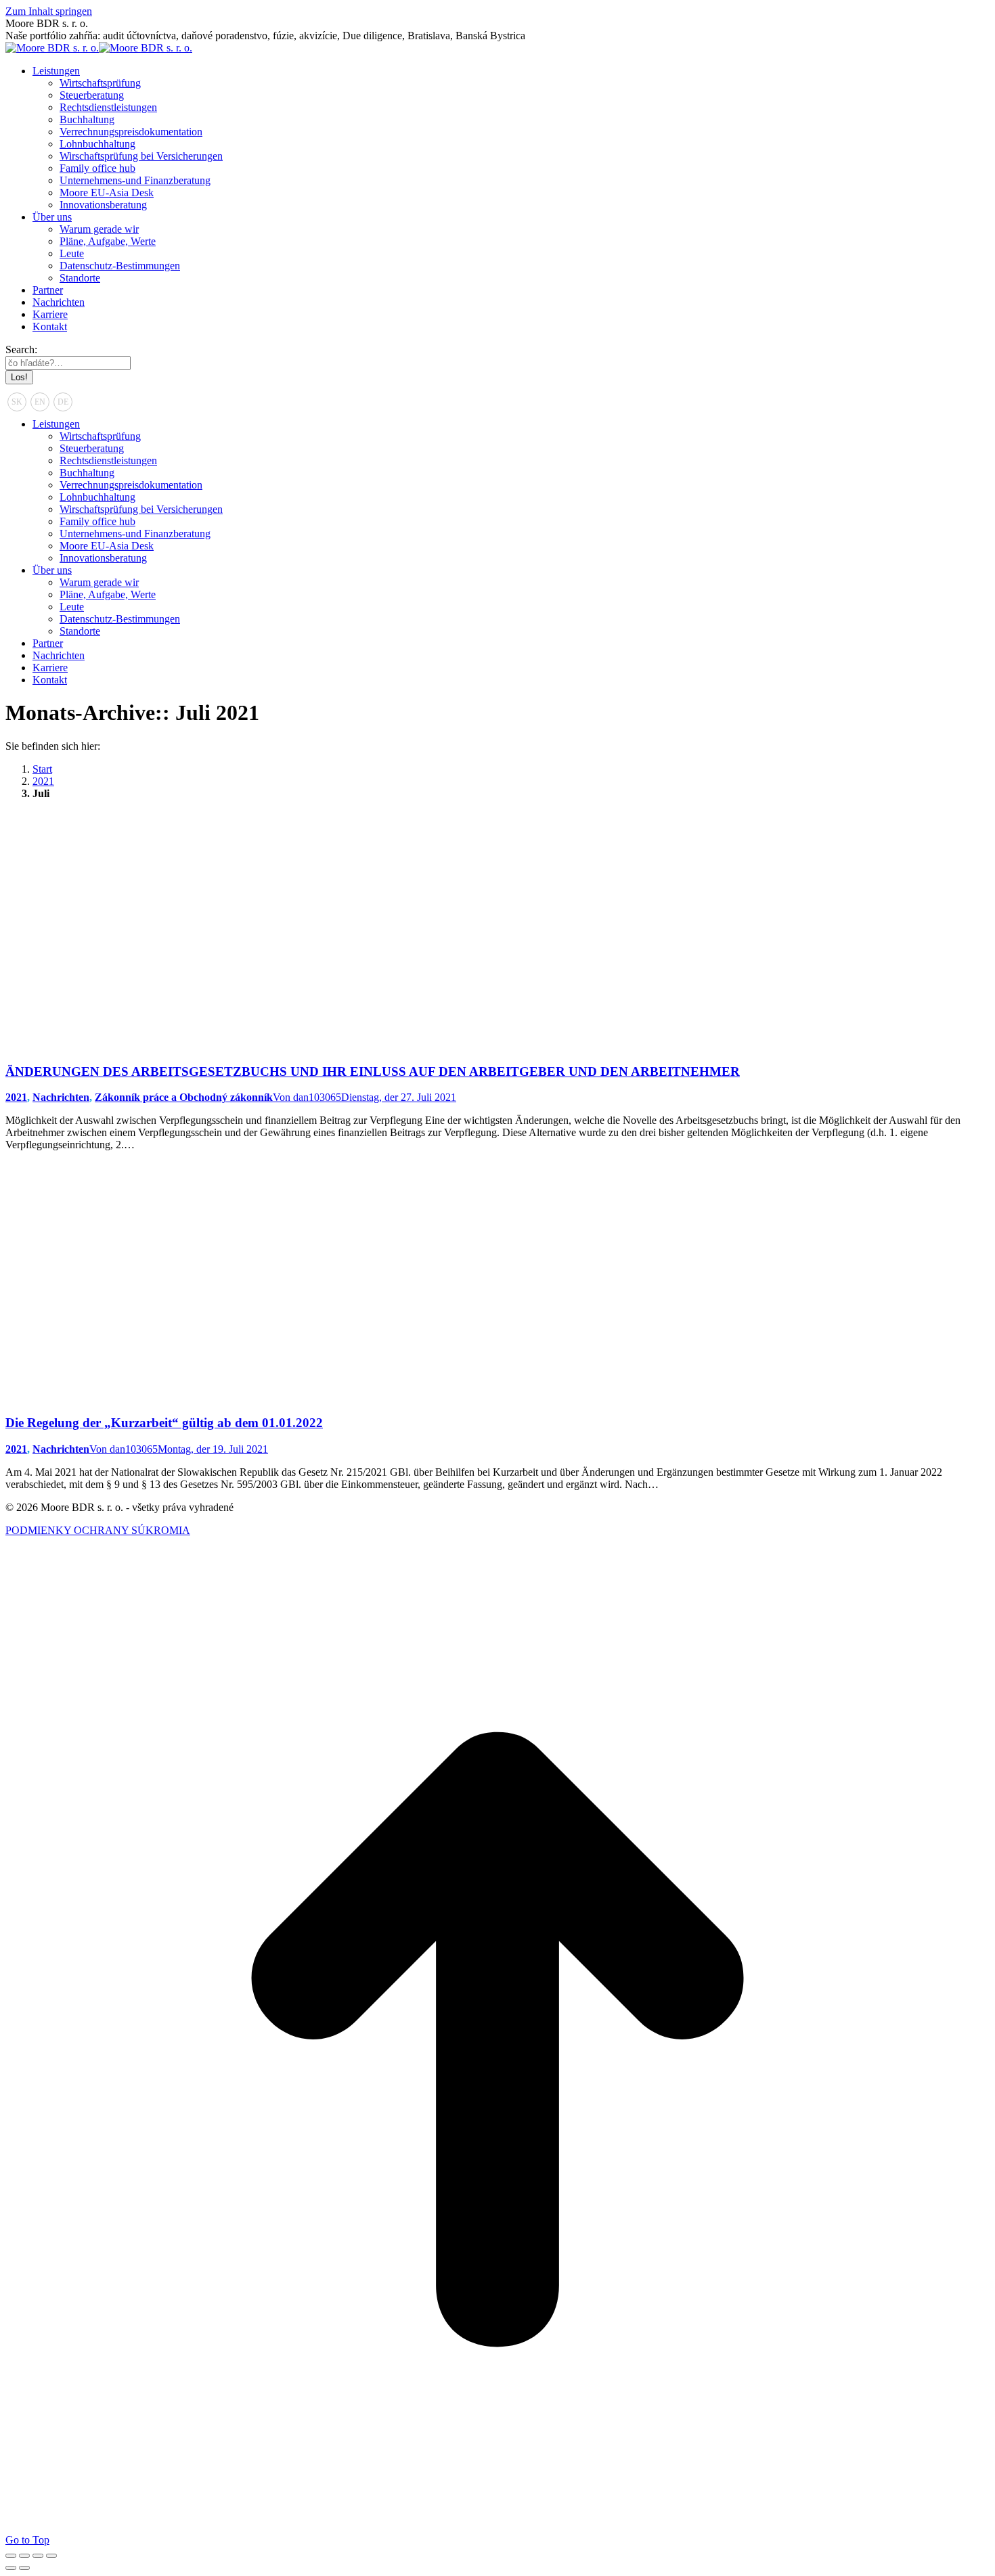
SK (17, 402)
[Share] (24, 2556)
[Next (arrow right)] (24, 2568)
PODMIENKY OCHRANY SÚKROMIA (98, 1530)
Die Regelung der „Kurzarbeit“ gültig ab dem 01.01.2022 (164, 1423)
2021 (16, 1097)
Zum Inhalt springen (49, 11)
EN (40, 402)
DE (63, 402)
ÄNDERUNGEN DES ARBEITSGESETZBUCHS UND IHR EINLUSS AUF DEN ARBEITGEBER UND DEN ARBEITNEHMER (373, 1071)
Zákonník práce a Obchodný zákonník (184, 1097)
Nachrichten (61, 1097)
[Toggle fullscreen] (38, 2556)
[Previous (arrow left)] (11, 2568)
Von (307, 1097)
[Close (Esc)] (11, 2556)
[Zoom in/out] (51, 2556)
